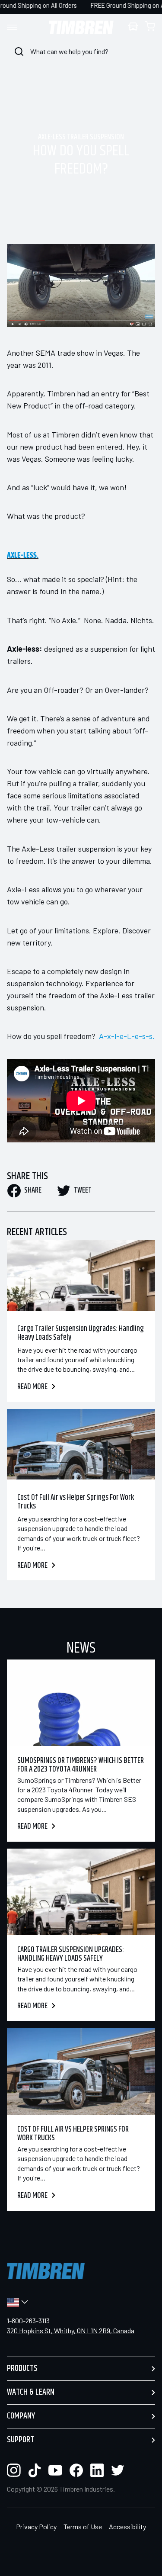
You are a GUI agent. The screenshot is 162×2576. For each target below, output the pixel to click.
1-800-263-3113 (28, 2320)
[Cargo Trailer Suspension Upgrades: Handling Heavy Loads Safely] (81, 1275)
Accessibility (127, 2526)
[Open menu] (20, 27)
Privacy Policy (36, 2526)
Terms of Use (83, 2526)
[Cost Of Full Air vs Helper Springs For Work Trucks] (81, 1444)
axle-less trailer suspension (81, 138)
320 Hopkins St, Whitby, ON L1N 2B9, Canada (71, 2330)
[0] (150, 27)
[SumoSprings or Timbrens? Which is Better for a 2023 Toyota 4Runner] (81, 1703)
